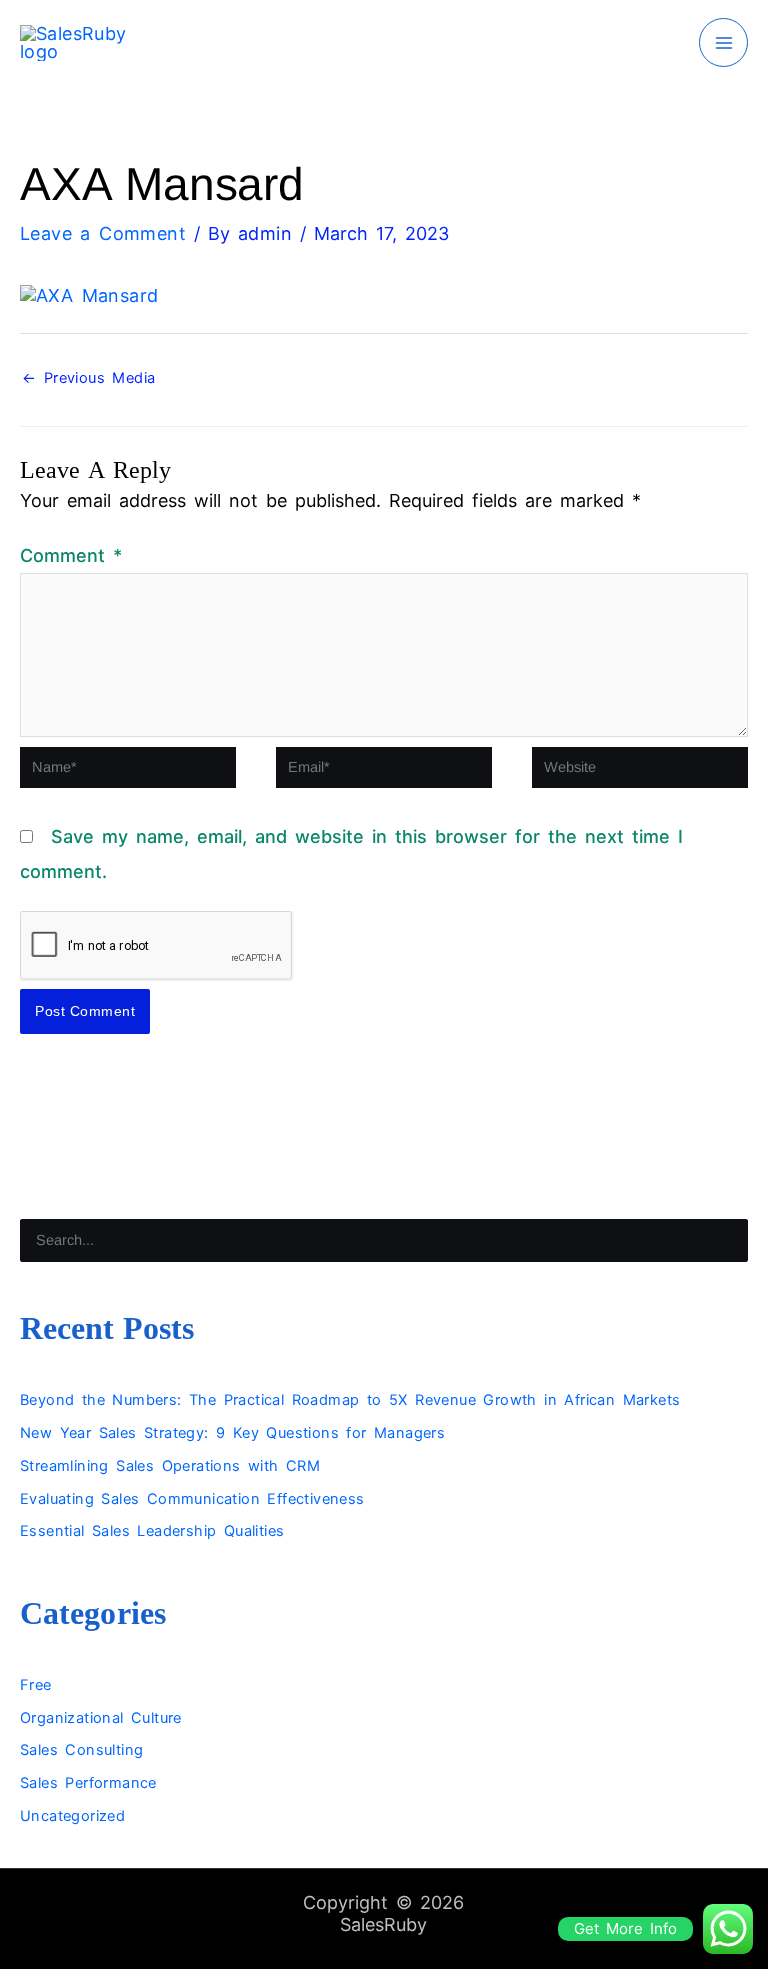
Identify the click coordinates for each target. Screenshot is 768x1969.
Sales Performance (88, 1783)
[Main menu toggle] (723, 42)
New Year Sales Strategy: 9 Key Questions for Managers (232, 1433)
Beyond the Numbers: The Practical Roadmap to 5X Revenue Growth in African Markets (350, 1400)
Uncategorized (72, 1816)
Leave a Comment (103, 233)
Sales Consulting (81, 1750)
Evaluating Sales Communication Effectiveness (192, 1499)
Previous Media (88, 378)
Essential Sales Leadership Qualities (152, 1531)
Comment (71, 555)
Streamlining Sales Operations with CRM (170, 1466)
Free (36, 1685)
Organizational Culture (101, 1718)
